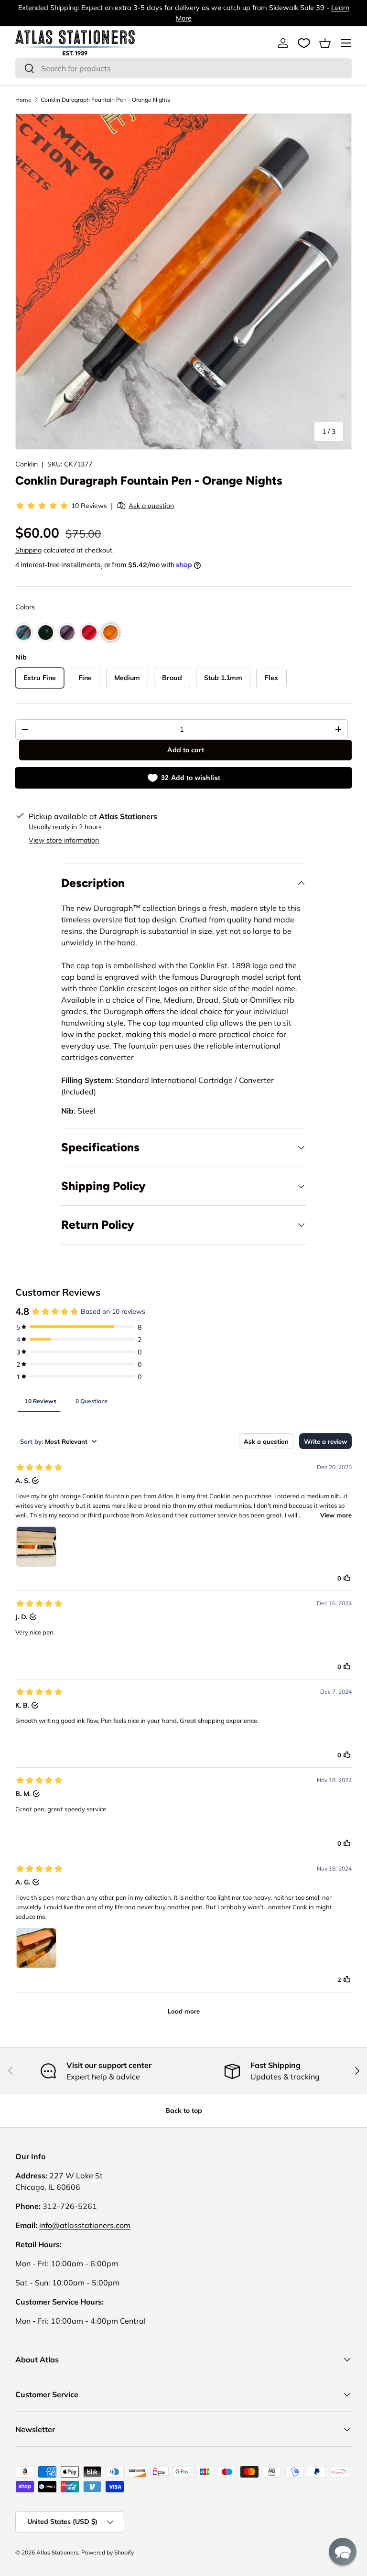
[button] (325, 43)
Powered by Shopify (108, 2552)
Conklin (27, 464)
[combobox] (183, 68)
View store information (64, 840)
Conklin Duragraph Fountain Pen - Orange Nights (105, 100)
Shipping (28, 550)
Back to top (184, 2111)
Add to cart (186, 750)
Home (23, 100)
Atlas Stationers (57, 2552)
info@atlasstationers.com (85, 2225)
